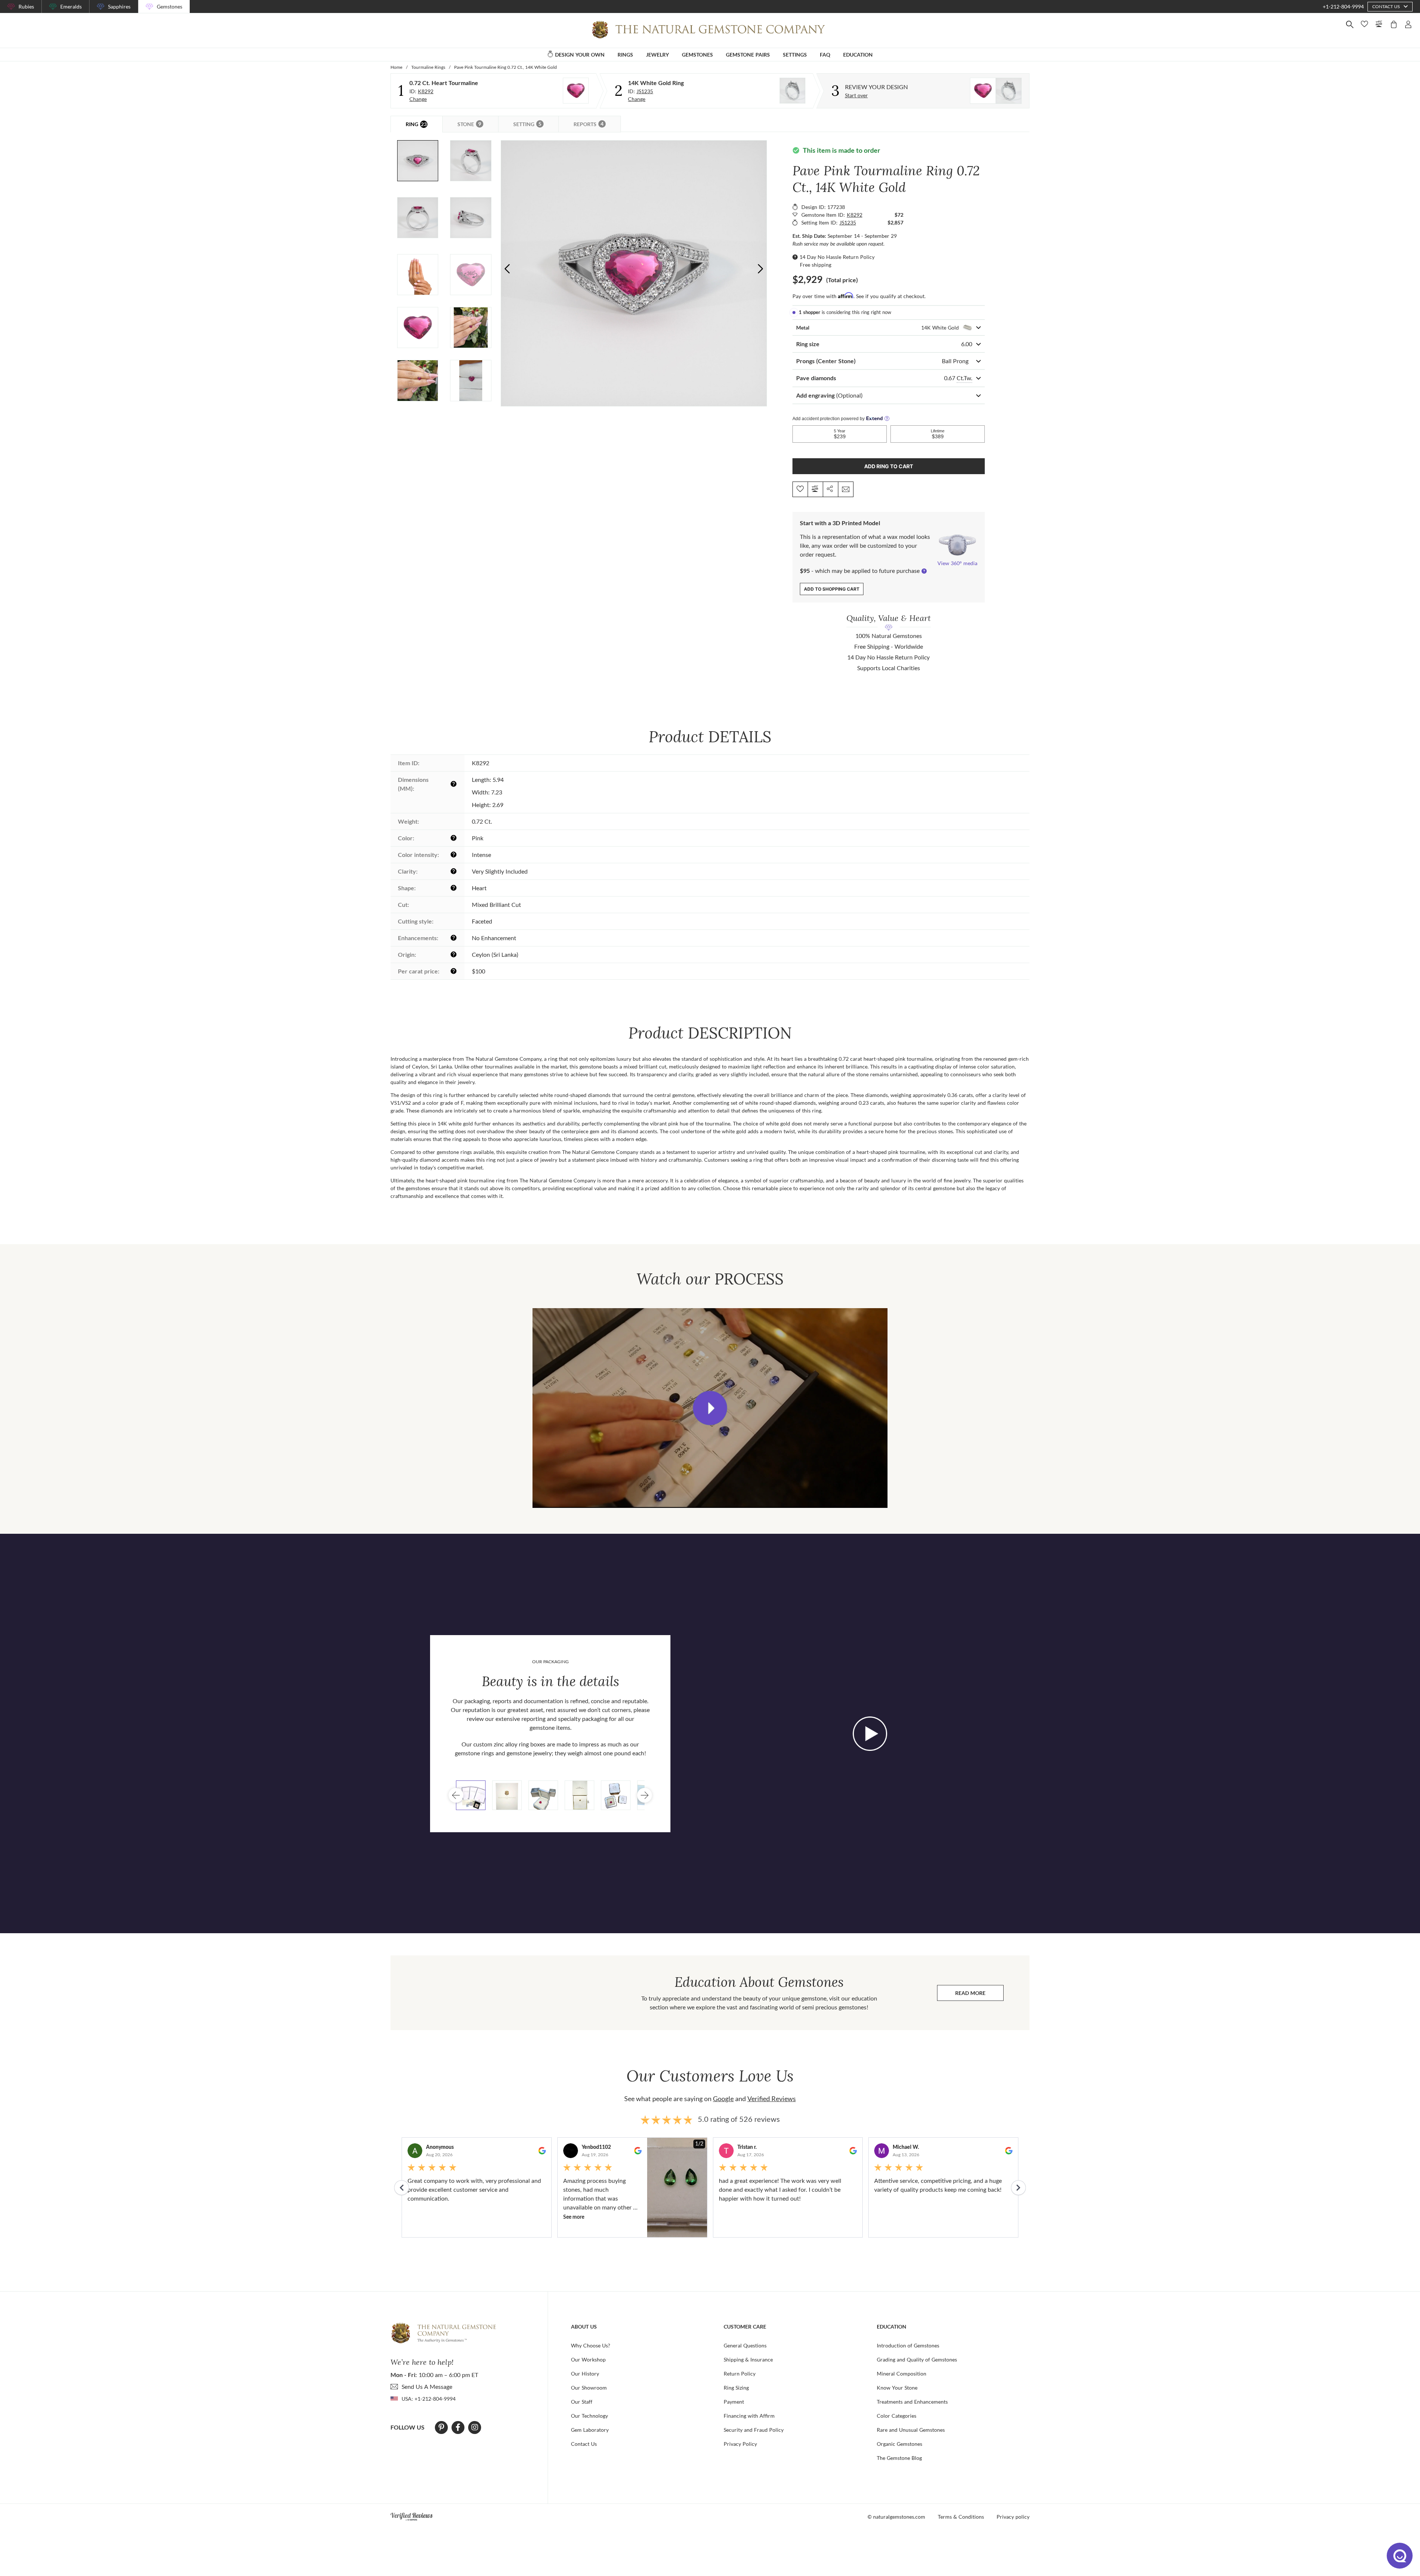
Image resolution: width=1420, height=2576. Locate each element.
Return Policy (740, 2374)
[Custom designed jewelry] (996, 91)
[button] (760, 269)
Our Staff (582, 2402)
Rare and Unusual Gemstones (911, 2430)
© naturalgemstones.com (896, 2517)
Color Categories (897, 2416)
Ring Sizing (736, 2388)
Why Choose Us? (591, 2345)
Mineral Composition (902, 2374)
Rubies (26, 6)
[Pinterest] (441, 2427)
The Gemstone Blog (899, 2458)
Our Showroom (589, 2388)
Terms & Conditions (961, 2517)
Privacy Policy (740, 2444)
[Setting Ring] (792, 91)
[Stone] (576, 91)
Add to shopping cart (832, 589)
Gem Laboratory (590, 2430)
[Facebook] (458, 2427)
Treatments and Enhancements (912, 2402)
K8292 (426, 91)
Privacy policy (1013, 2517)
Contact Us (584, 2444)
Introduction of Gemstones (908, 2345)
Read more (979, 1995)
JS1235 (645, 91)
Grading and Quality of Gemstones (917, 2359)
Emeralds (71, 6)
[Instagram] (475, 2427)
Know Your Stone (897, 2388)
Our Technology (589, 2416)
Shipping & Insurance (748, 2359)
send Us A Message (427, 2386)
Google (723, 2099)
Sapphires (119, 6)
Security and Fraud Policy (754, 2430)
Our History (585, 2374)
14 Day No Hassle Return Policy (837, 257)
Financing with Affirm (749, 2416)
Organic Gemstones (900, 2444)
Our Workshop (588, 2359)
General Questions (745, 2345)
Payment (734, 2402)
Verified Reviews (772, 2099)
